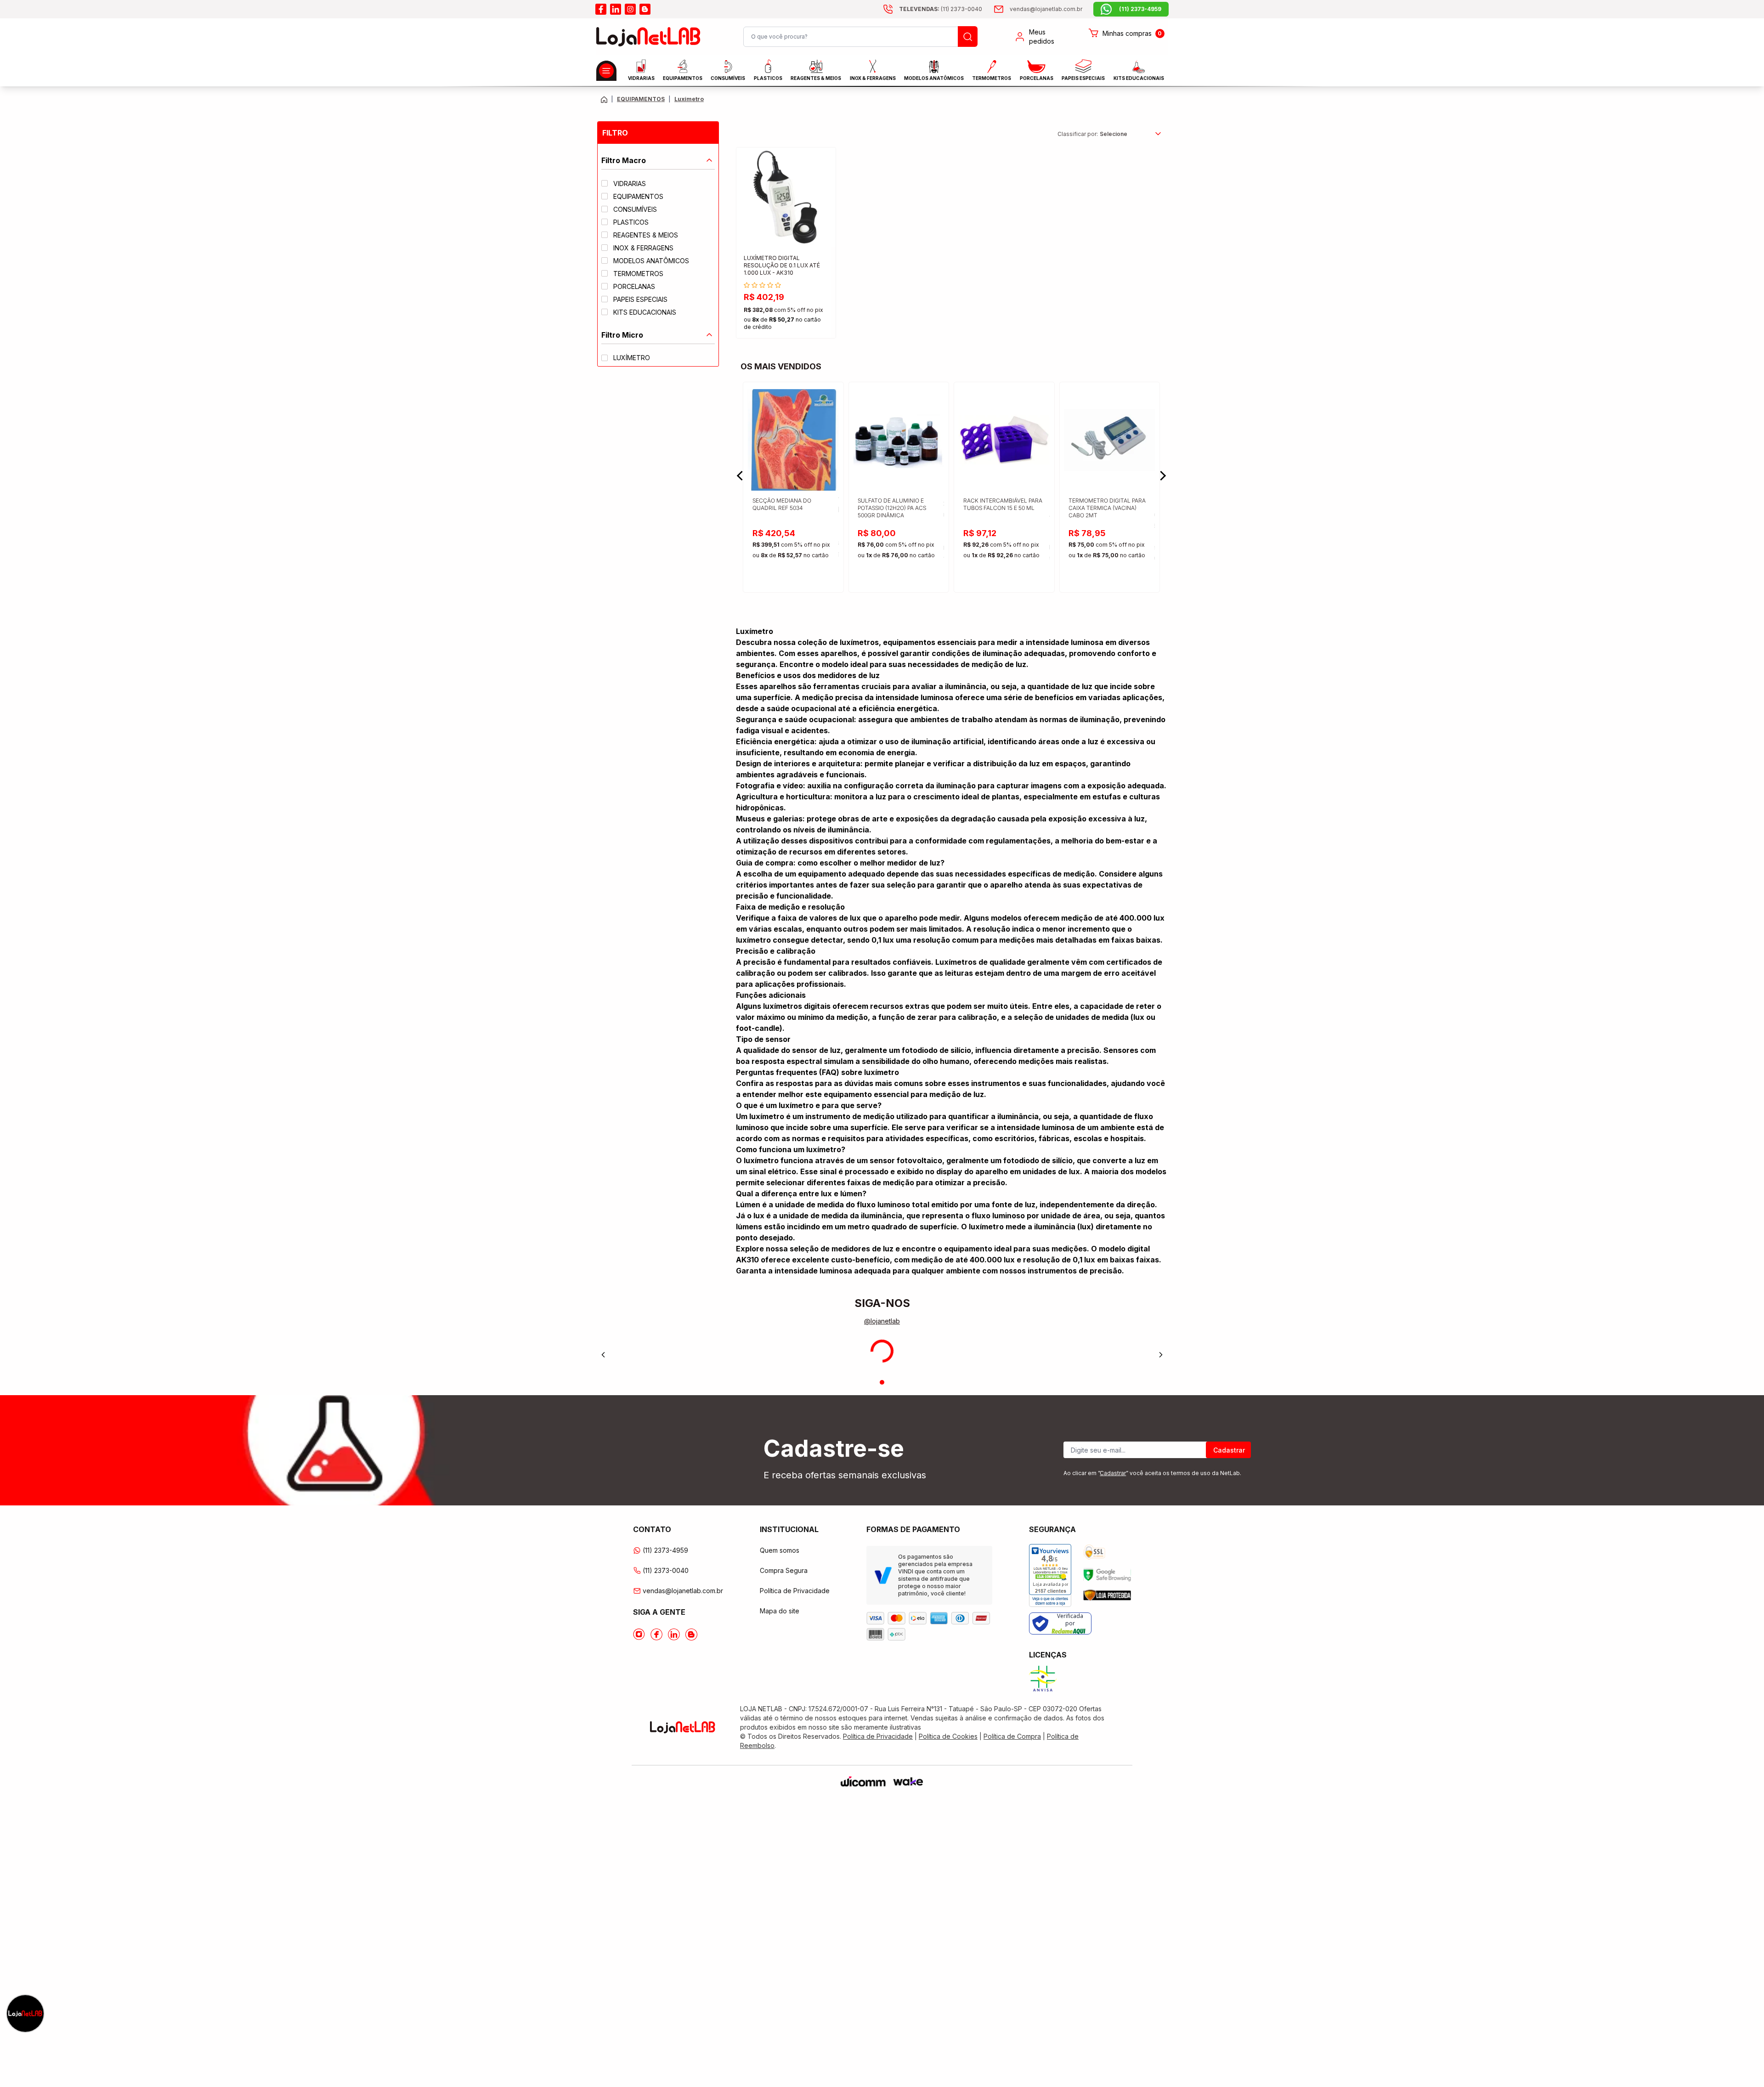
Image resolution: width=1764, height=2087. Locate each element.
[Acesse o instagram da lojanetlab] (630, 9)
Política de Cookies (948, 1736)
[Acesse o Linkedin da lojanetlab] (674, 1635)
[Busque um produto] (968, 37)
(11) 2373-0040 (666, 1570)
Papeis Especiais (1083, 78)
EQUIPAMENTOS (683, 78)
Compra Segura (784, 1570)
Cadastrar (1229, 1450)
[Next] (1161, 1355)
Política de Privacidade (795, 1591)
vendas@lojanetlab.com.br (683, 1591)
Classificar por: (1078, 134)
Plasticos (768, 78)
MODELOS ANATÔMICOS (934, 78)
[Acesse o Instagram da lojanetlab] (639, 1635)
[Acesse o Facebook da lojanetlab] (656, 1635)
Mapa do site (780, 1611)
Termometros (992, 78)
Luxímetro (689, 99)
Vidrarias (641, 78)
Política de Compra (1012, 1736)
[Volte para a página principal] (604, 99)
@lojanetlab (882, 1321)
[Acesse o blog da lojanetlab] (645, 9)
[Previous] (603, 1355)
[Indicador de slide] (882, 1382)
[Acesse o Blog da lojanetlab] (691, 1635)
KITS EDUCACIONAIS (1139, 78)
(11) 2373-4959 (665, 1550)
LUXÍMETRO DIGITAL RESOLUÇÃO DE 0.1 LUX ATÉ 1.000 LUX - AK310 (782, 265)
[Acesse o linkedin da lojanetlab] (616, 9)
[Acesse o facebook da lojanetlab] (601, 9)
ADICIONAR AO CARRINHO (786, 323)
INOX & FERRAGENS (873, 78)
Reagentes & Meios (816, 78)
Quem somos (780, 1550)
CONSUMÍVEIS (728, 78)
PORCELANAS (1037, 78)
